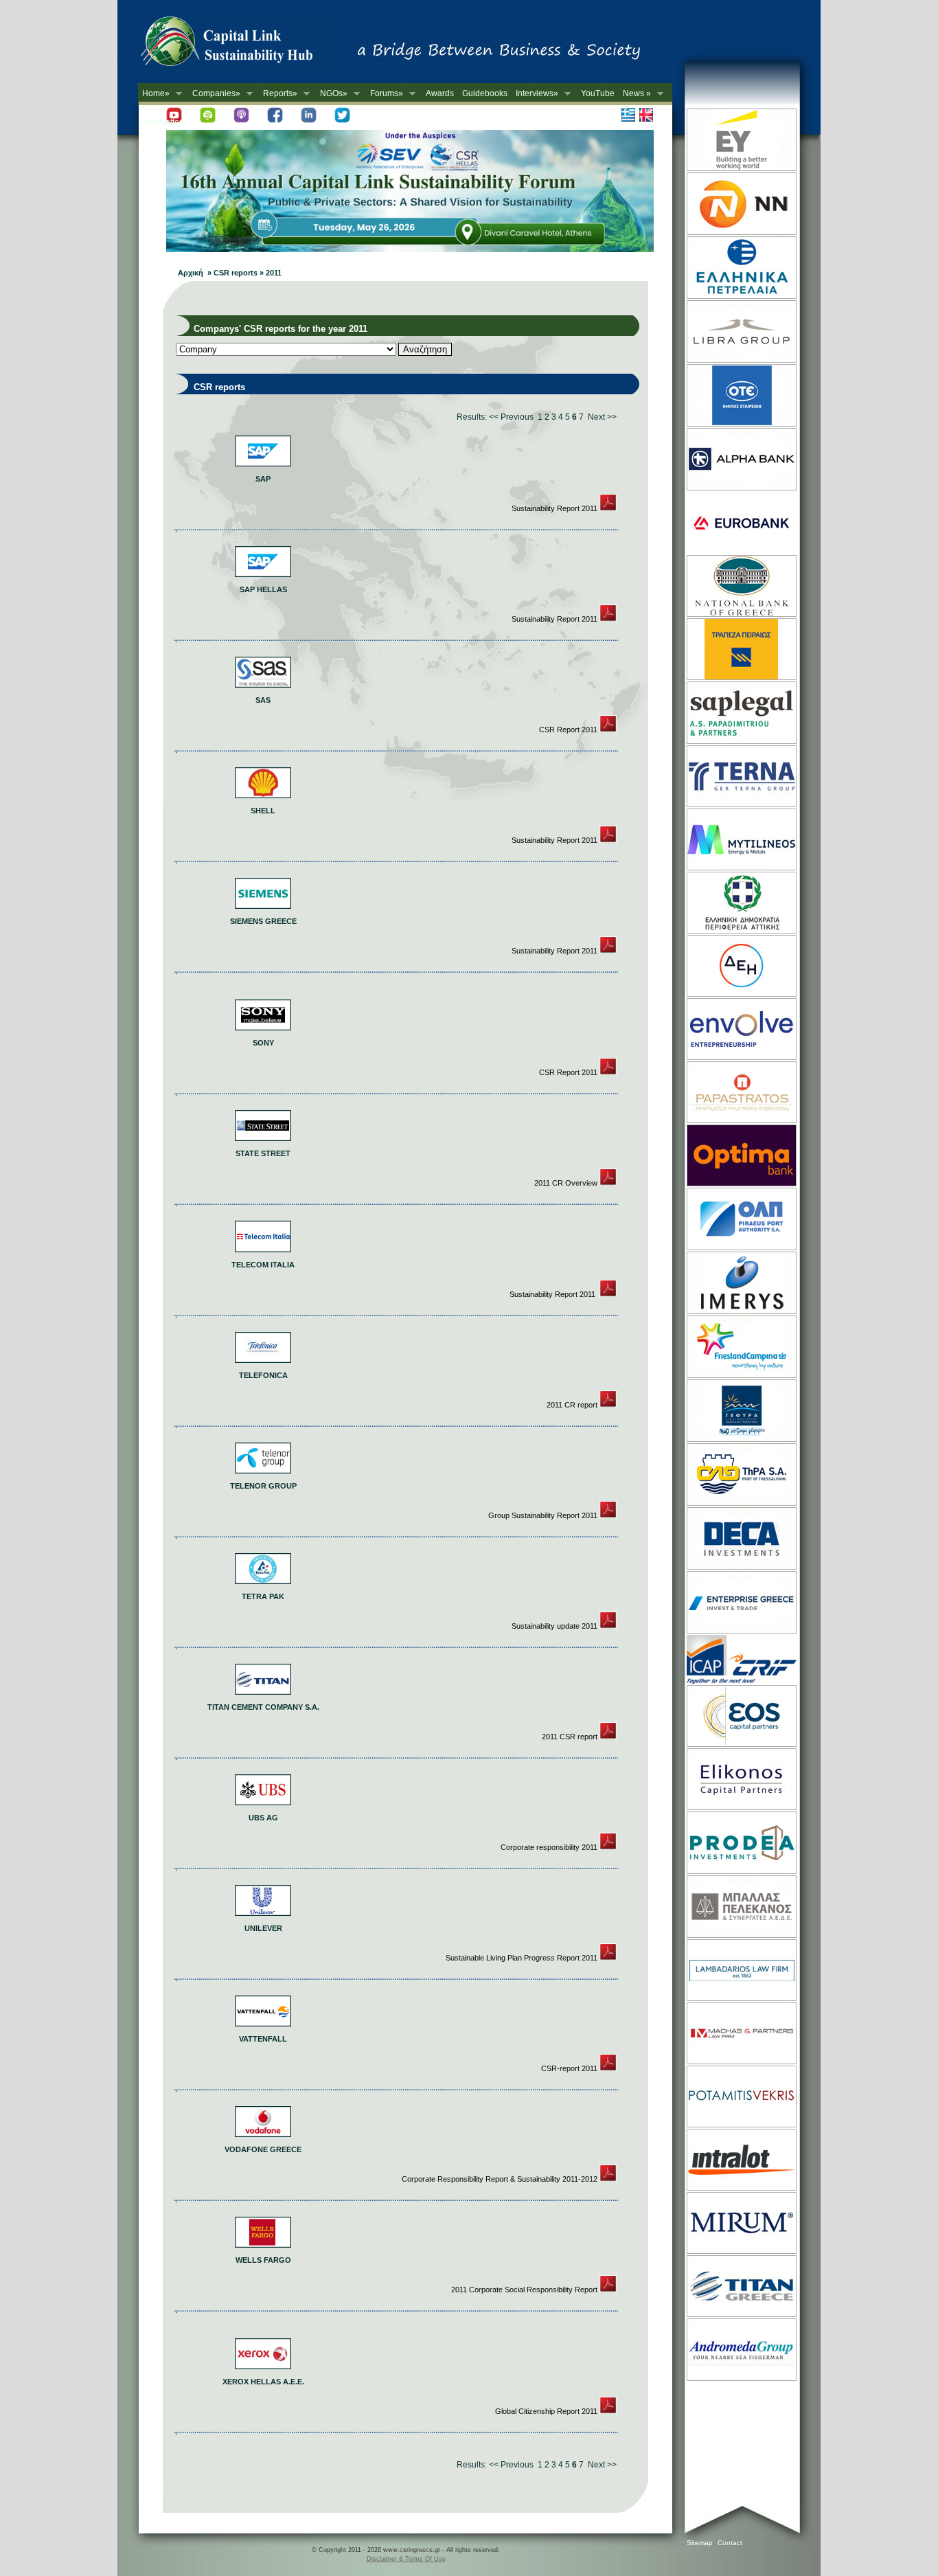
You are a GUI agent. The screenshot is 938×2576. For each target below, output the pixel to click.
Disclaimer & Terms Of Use (406, 2559)
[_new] (608, 508)
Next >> (602, 417)
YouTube (598, 93)
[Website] (741, 170)
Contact (730, 2543)
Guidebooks (485, 93)
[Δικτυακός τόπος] (410, 249)
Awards (440, 93)
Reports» (278, 94)
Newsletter (162, 122)
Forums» (385, 94)
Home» (154, 94)
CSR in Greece (241, 45)
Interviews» (535, 94)
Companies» (214, 94)
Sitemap (700, 2543)
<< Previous (511, 417)
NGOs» (332, 94)
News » (635, 94)
